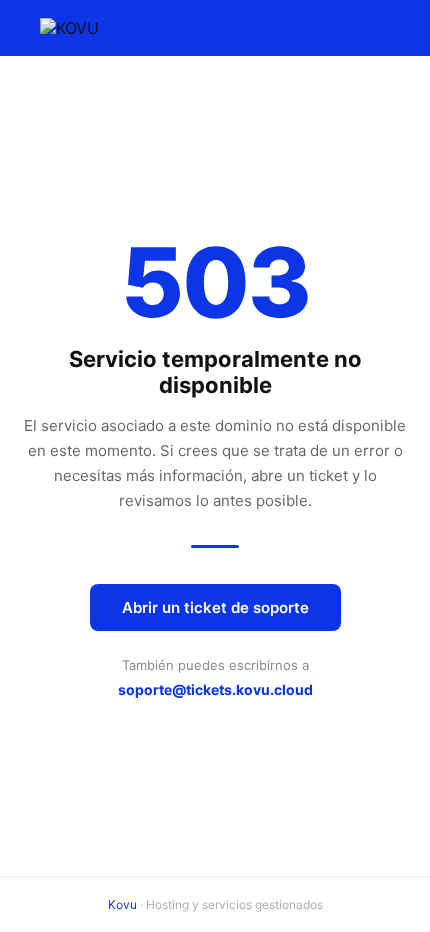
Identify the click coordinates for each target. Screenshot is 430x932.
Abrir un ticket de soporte (215, 607)
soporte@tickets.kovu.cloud (215, 689)
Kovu (122, 904)
